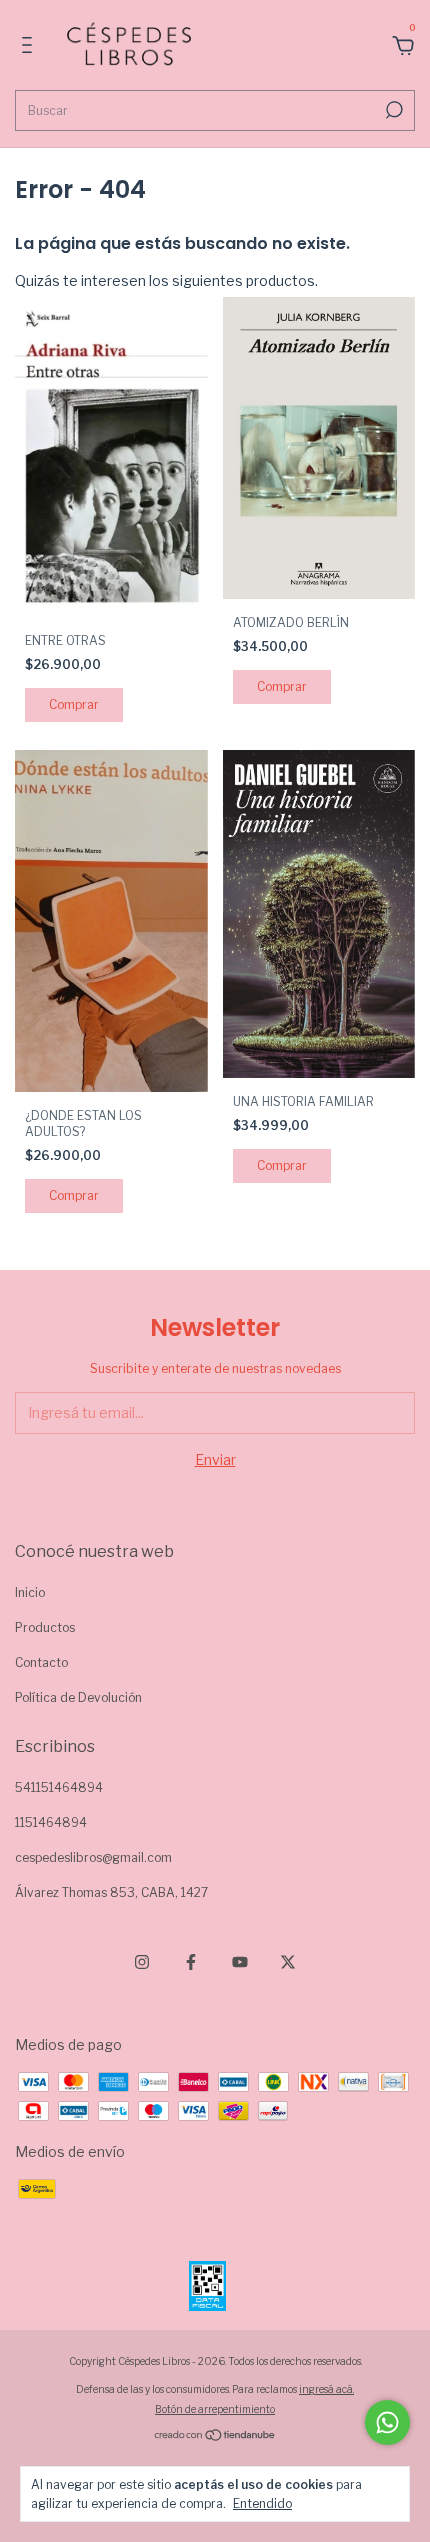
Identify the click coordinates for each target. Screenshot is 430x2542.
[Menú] (30, 47)
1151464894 (51, 1822)
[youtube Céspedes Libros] (240, 1962)
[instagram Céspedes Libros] (142, 1962)
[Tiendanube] (215, 2436)
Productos (45, 1627)
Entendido (262, 2503)
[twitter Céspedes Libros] (288, 1962)
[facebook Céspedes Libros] (191, 1962)
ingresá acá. (326, 2389)
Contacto (41, 1662)
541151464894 (59, 1787)
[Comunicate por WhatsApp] (387, 2422)
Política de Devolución (78, 1697)
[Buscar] (392, 110)
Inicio (30, 1592)
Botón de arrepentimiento (215, 2409)
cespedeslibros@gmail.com (93, 1857)
